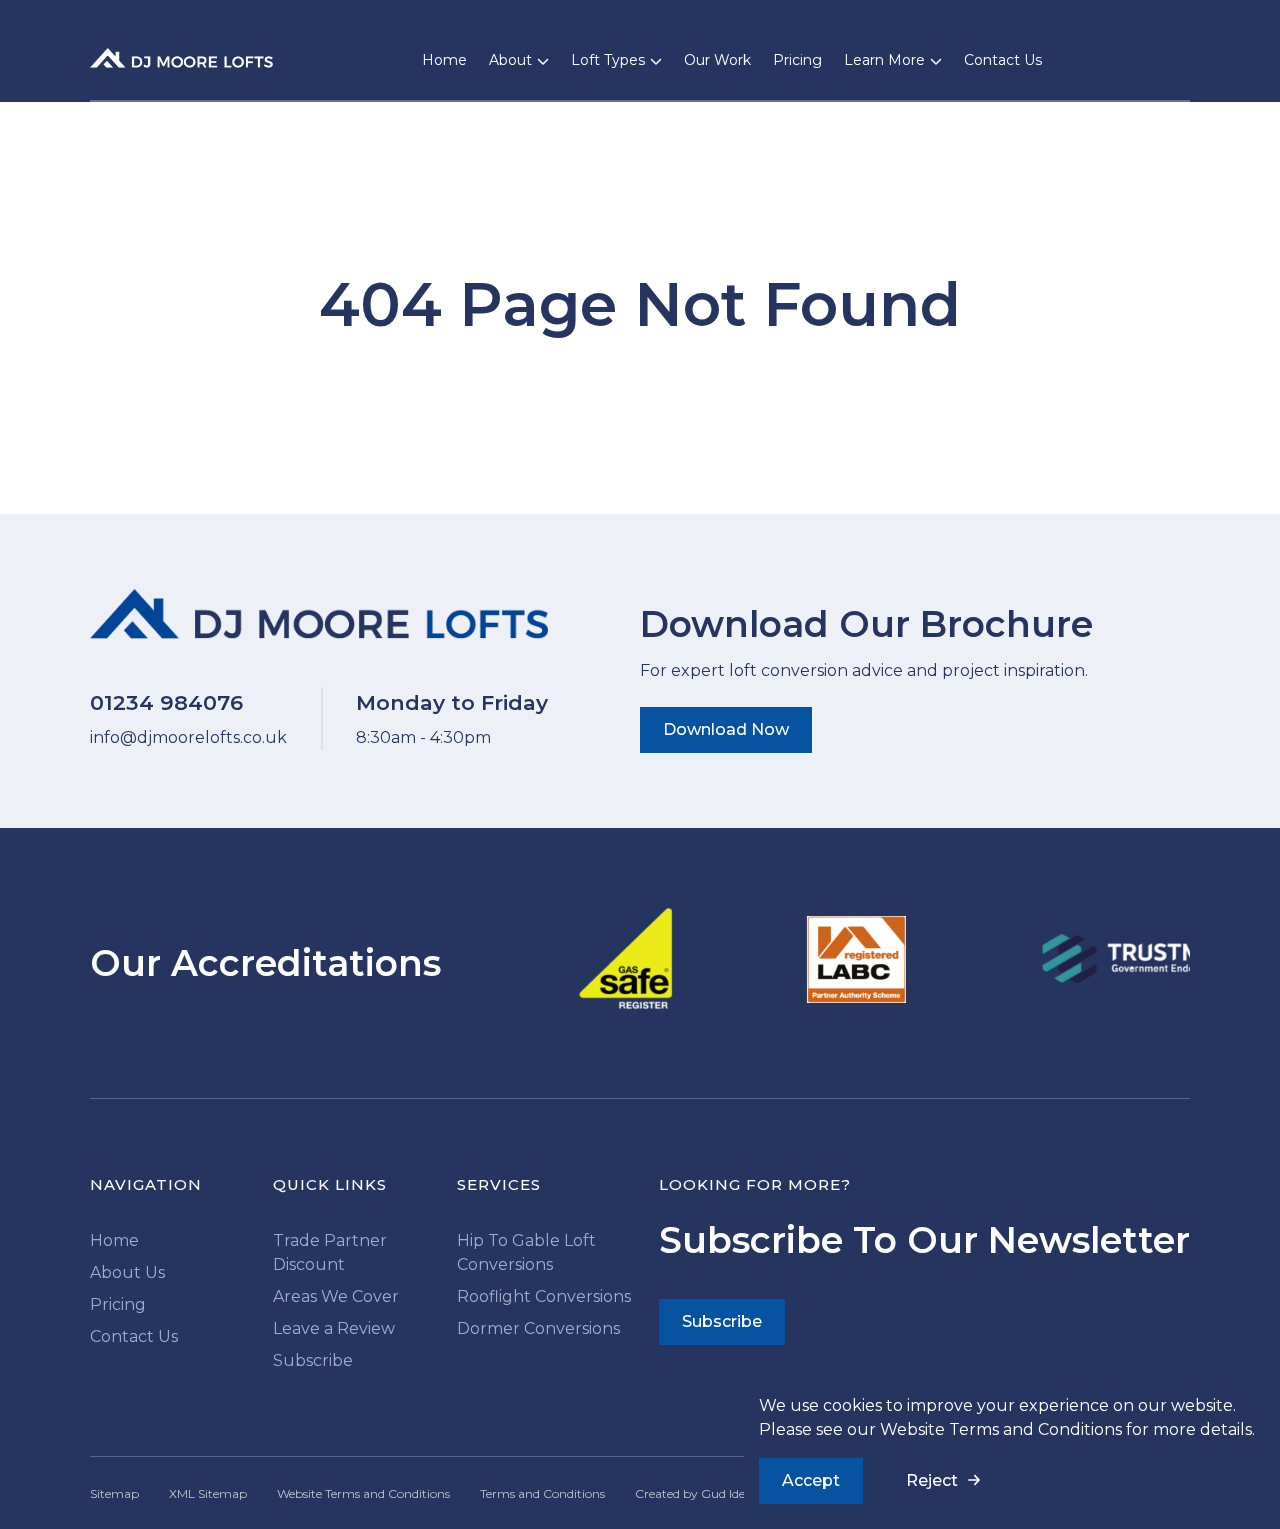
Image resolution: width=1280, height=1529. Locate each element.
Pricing (797, 60)
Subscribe (313, 1360)
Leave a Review (334, 1328)
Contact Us (1003, 60)
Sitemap (114, 1493)
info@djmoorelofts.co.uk (188, 737)
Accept (811, 1480)
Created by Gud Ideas (696, 1493)
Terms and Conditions (542, 1493)
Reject (932, 1480)
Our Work (717, 60)
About (510, 60)
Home (444, 60)
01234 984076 (166, 702)
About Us (127, 1272)
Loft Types (608, 60)
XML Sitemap (208, 1493)
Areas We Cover (336, 1296)
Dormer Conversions (538, 1328)
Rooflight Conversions (544, 1296)
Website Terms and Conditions (1001, 1429)
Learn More (884, 60)
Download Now (726, 729)
